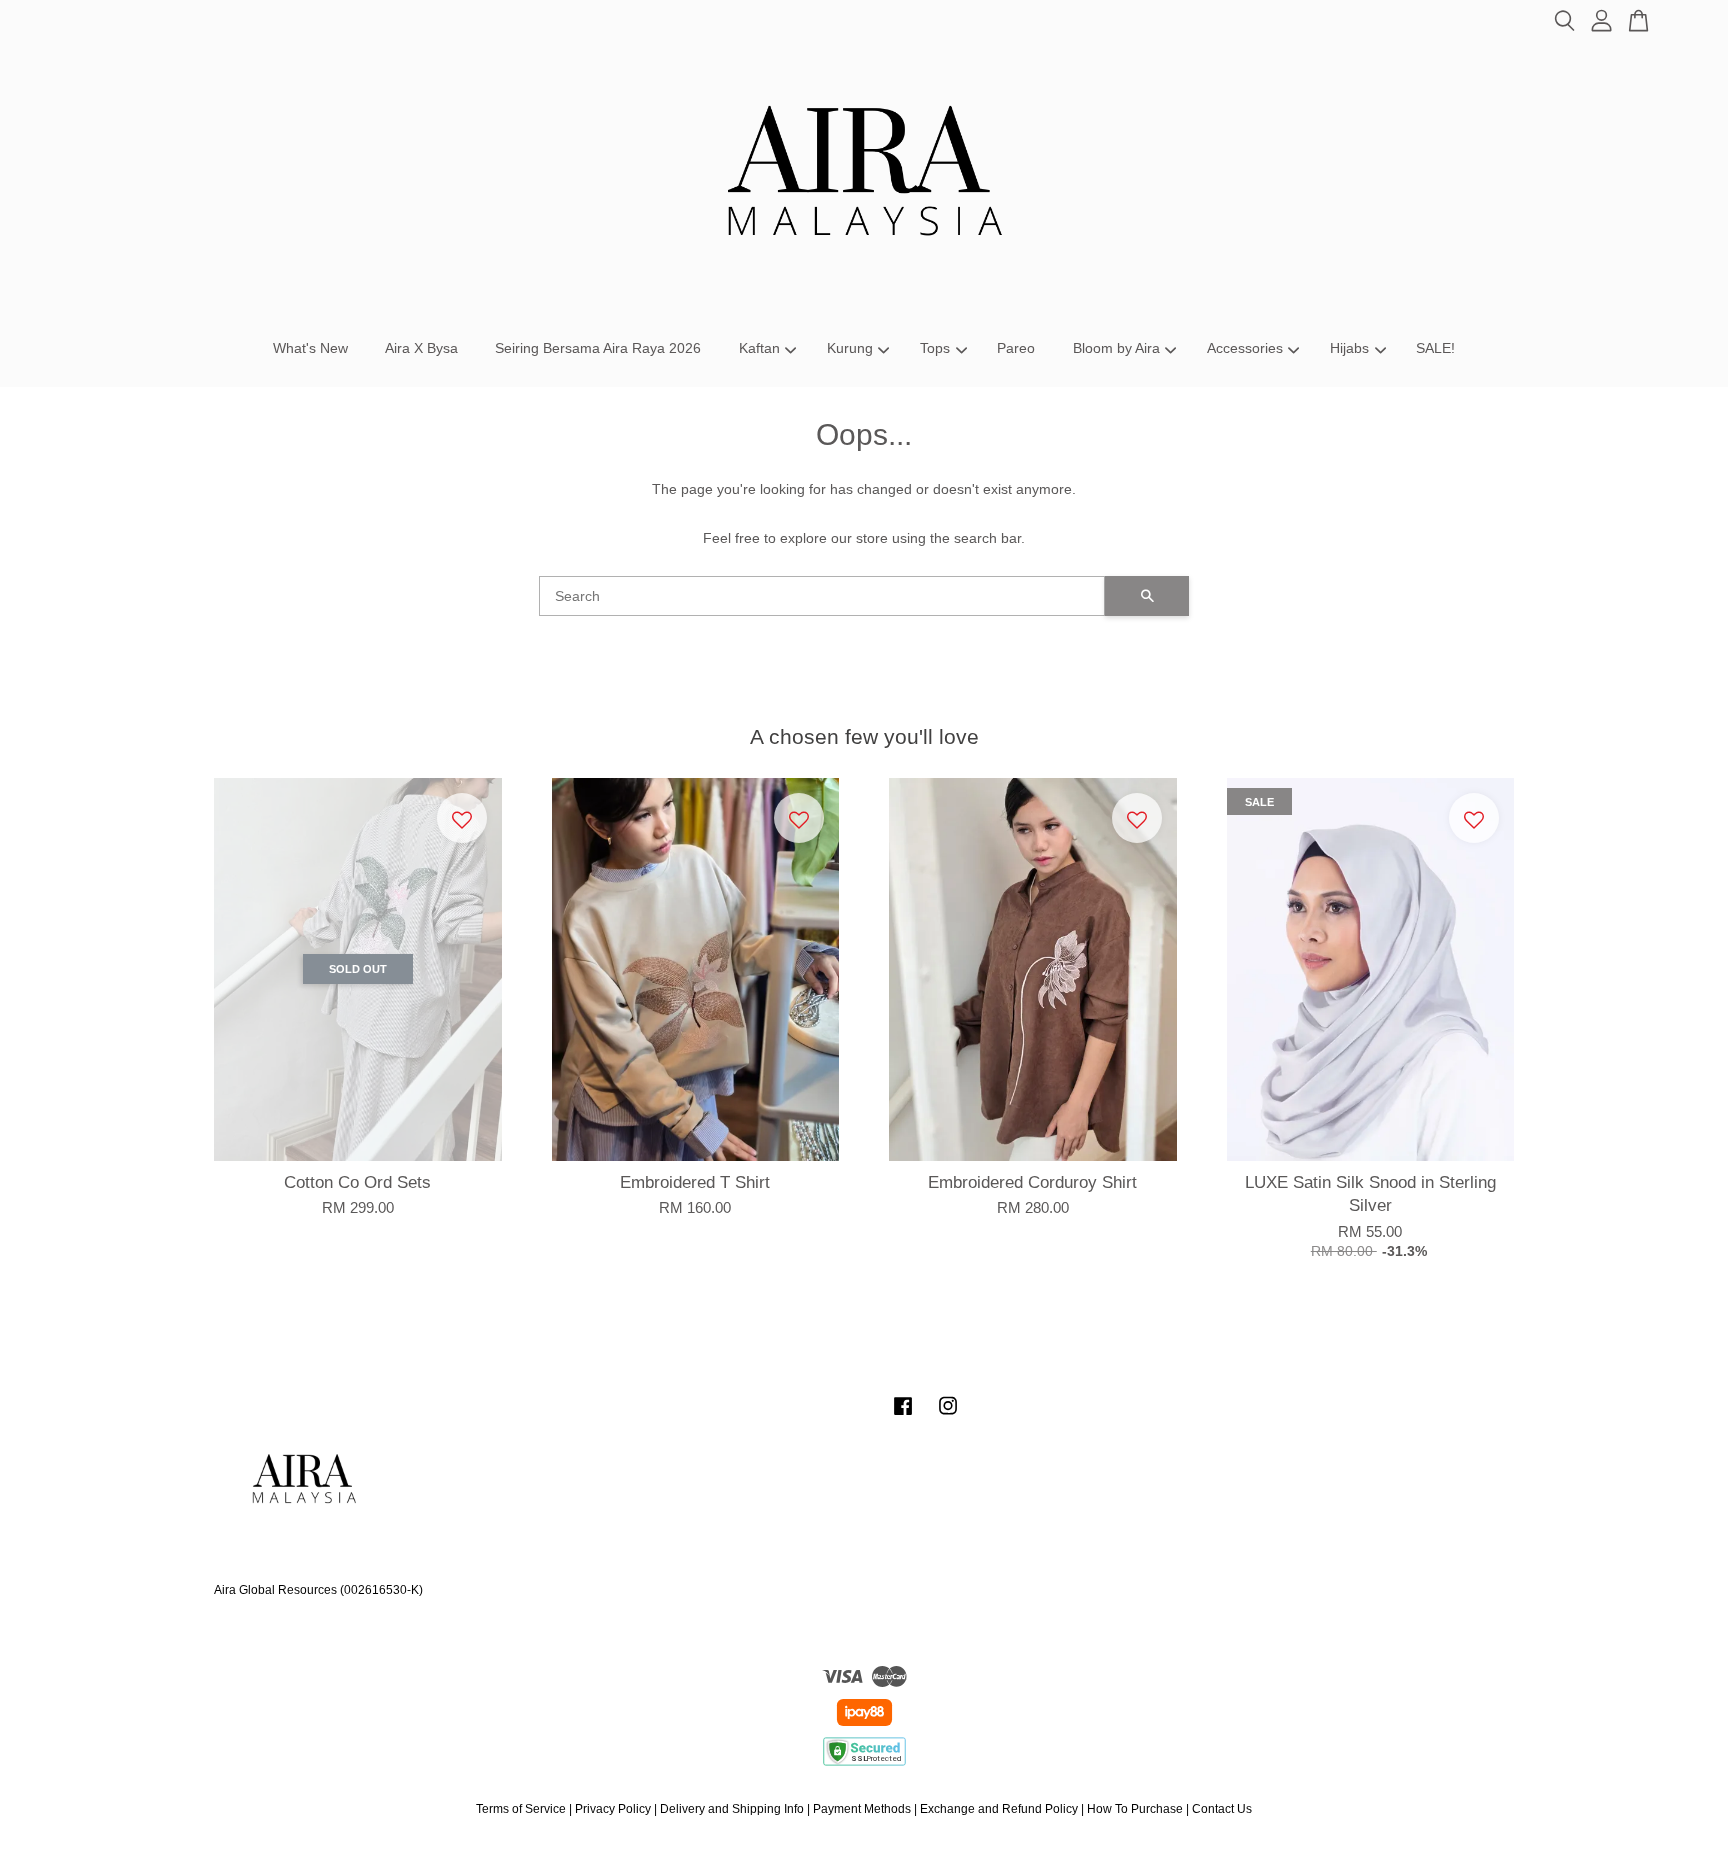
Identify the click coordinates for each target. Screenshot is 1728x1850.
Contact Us (1222, 1809)
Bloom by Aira (1116, 348)
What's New (310, 348)
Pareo (1016, 348)
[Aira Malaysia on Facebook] (903, 1416)
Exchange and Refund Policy (999, 1809)
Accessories (1245, 348)
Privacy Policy (613, 1809)
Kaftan (759, 348)
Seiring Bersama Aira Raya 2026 (598, 348)
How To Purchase (1135, 1809)
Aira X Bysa (421, 348)
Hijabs (1349, 348)
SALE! (1435, 348)
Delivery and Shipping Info (732, 1809)
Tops (935, 348)
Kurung (850, 348)
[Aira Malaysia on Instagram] (948, 1416)
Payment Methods (862, 1809)
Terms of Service (521, 1809)
